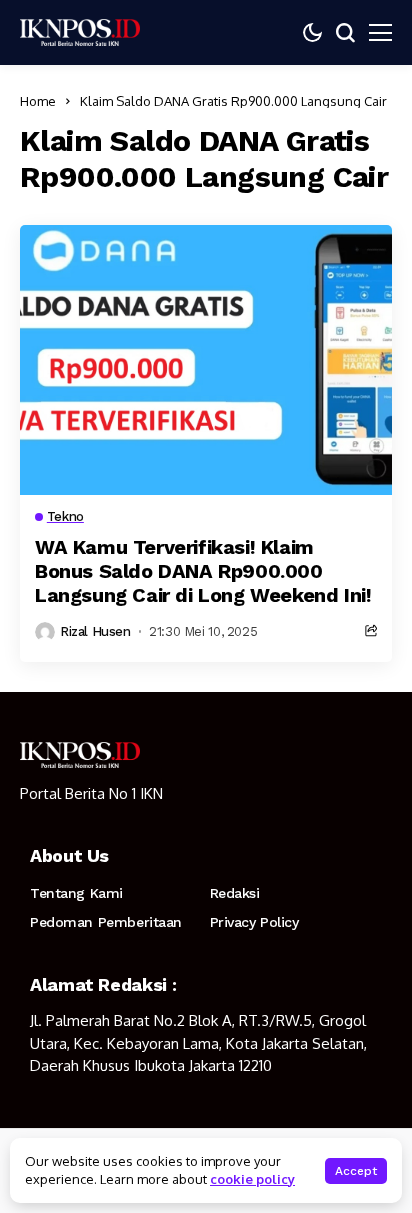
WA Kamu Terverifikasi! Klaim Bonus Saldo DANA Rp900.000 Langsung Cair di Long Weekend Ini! (203, 571)
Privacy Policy (254, 922)
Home (38, 101)
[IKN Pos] (80, 32)
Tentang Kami (76, 893)
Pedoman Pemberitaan (106, 922)
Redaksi (235, 893)
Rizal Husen (95, 631)
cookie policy (252, 1179)
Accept (356, 1171)
